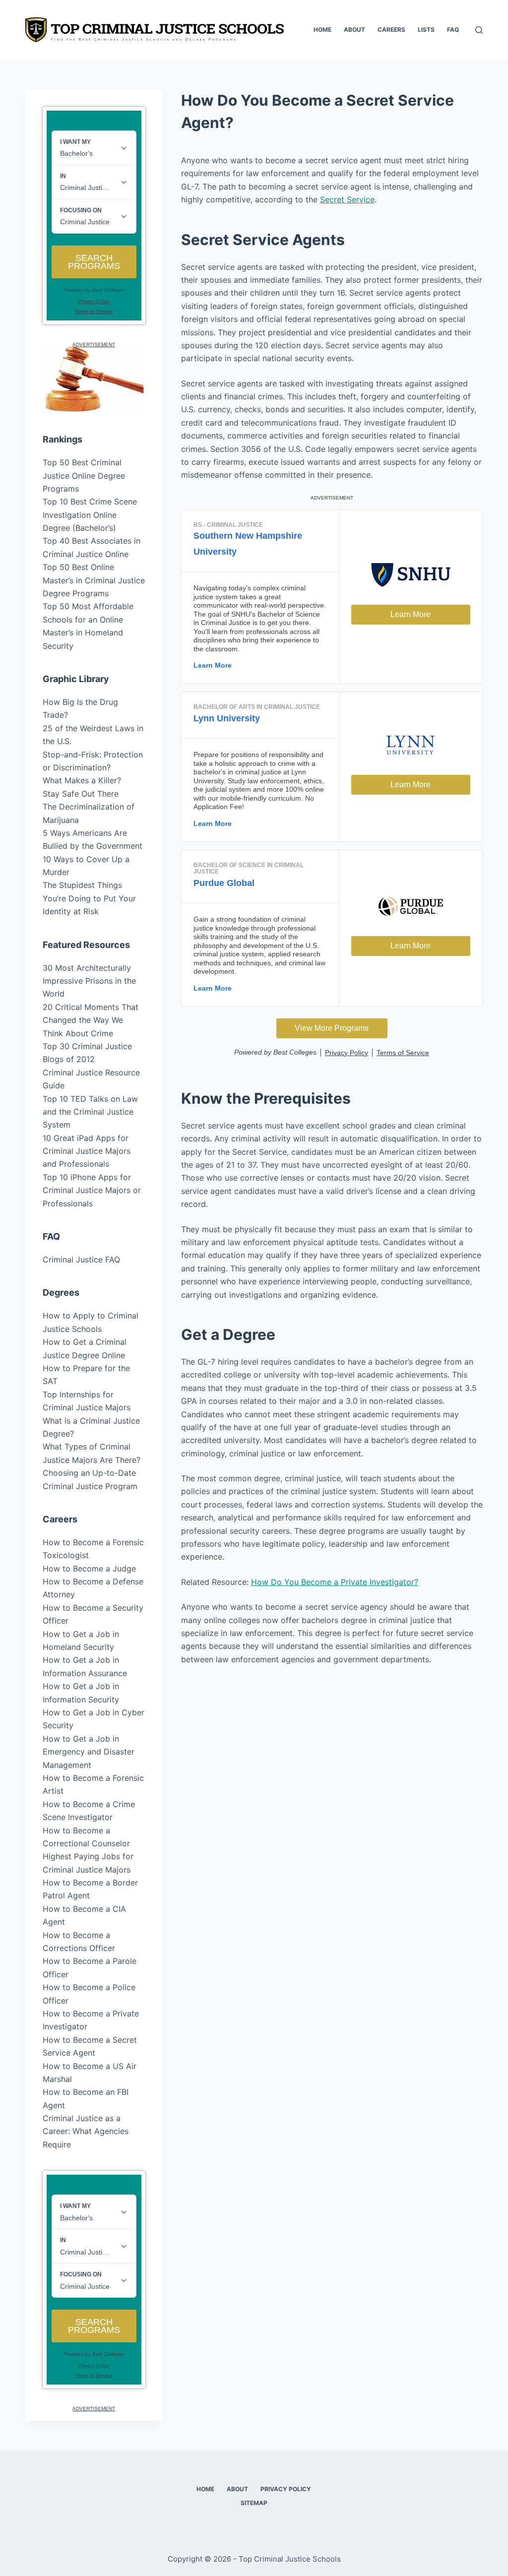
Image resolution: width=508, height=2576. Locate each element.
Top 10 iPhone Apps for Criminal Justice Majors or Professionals (92, 1190)
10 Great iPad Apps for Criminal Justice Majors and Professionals (87, 1151)
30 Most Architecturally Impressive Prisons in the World (89, 981)
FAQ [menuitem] (453, 30)
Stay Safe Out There (81, 794)
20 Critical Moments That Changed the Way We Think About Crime (91, 1020)
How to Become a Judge (89, 1569)
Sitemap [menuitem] (254, 2503)
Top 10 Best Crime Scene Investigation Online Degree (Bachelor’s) (90, 515)
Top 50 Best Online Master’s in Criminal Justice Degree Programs (94, 580)
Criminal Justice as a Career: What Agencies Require (86, 2131)
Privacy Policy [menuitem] (286, 2489)
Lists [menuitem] (426, 30)
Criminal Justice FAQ (81, 1259)
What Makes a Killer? (82, 780)
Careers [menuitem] (391, 30)
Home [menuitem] (322, 30)
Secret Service (347, 199)
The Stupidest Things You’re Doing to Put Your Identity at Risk (89, 898)
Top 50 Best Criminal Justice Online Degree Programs (84, 475)
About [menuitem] (354, 30)
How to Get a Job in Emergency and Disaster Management (89, 1752)
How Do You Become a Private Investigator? (335, 1582)
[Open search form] (479, 30)
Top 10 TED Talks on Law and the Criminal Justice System (90, 1112)
